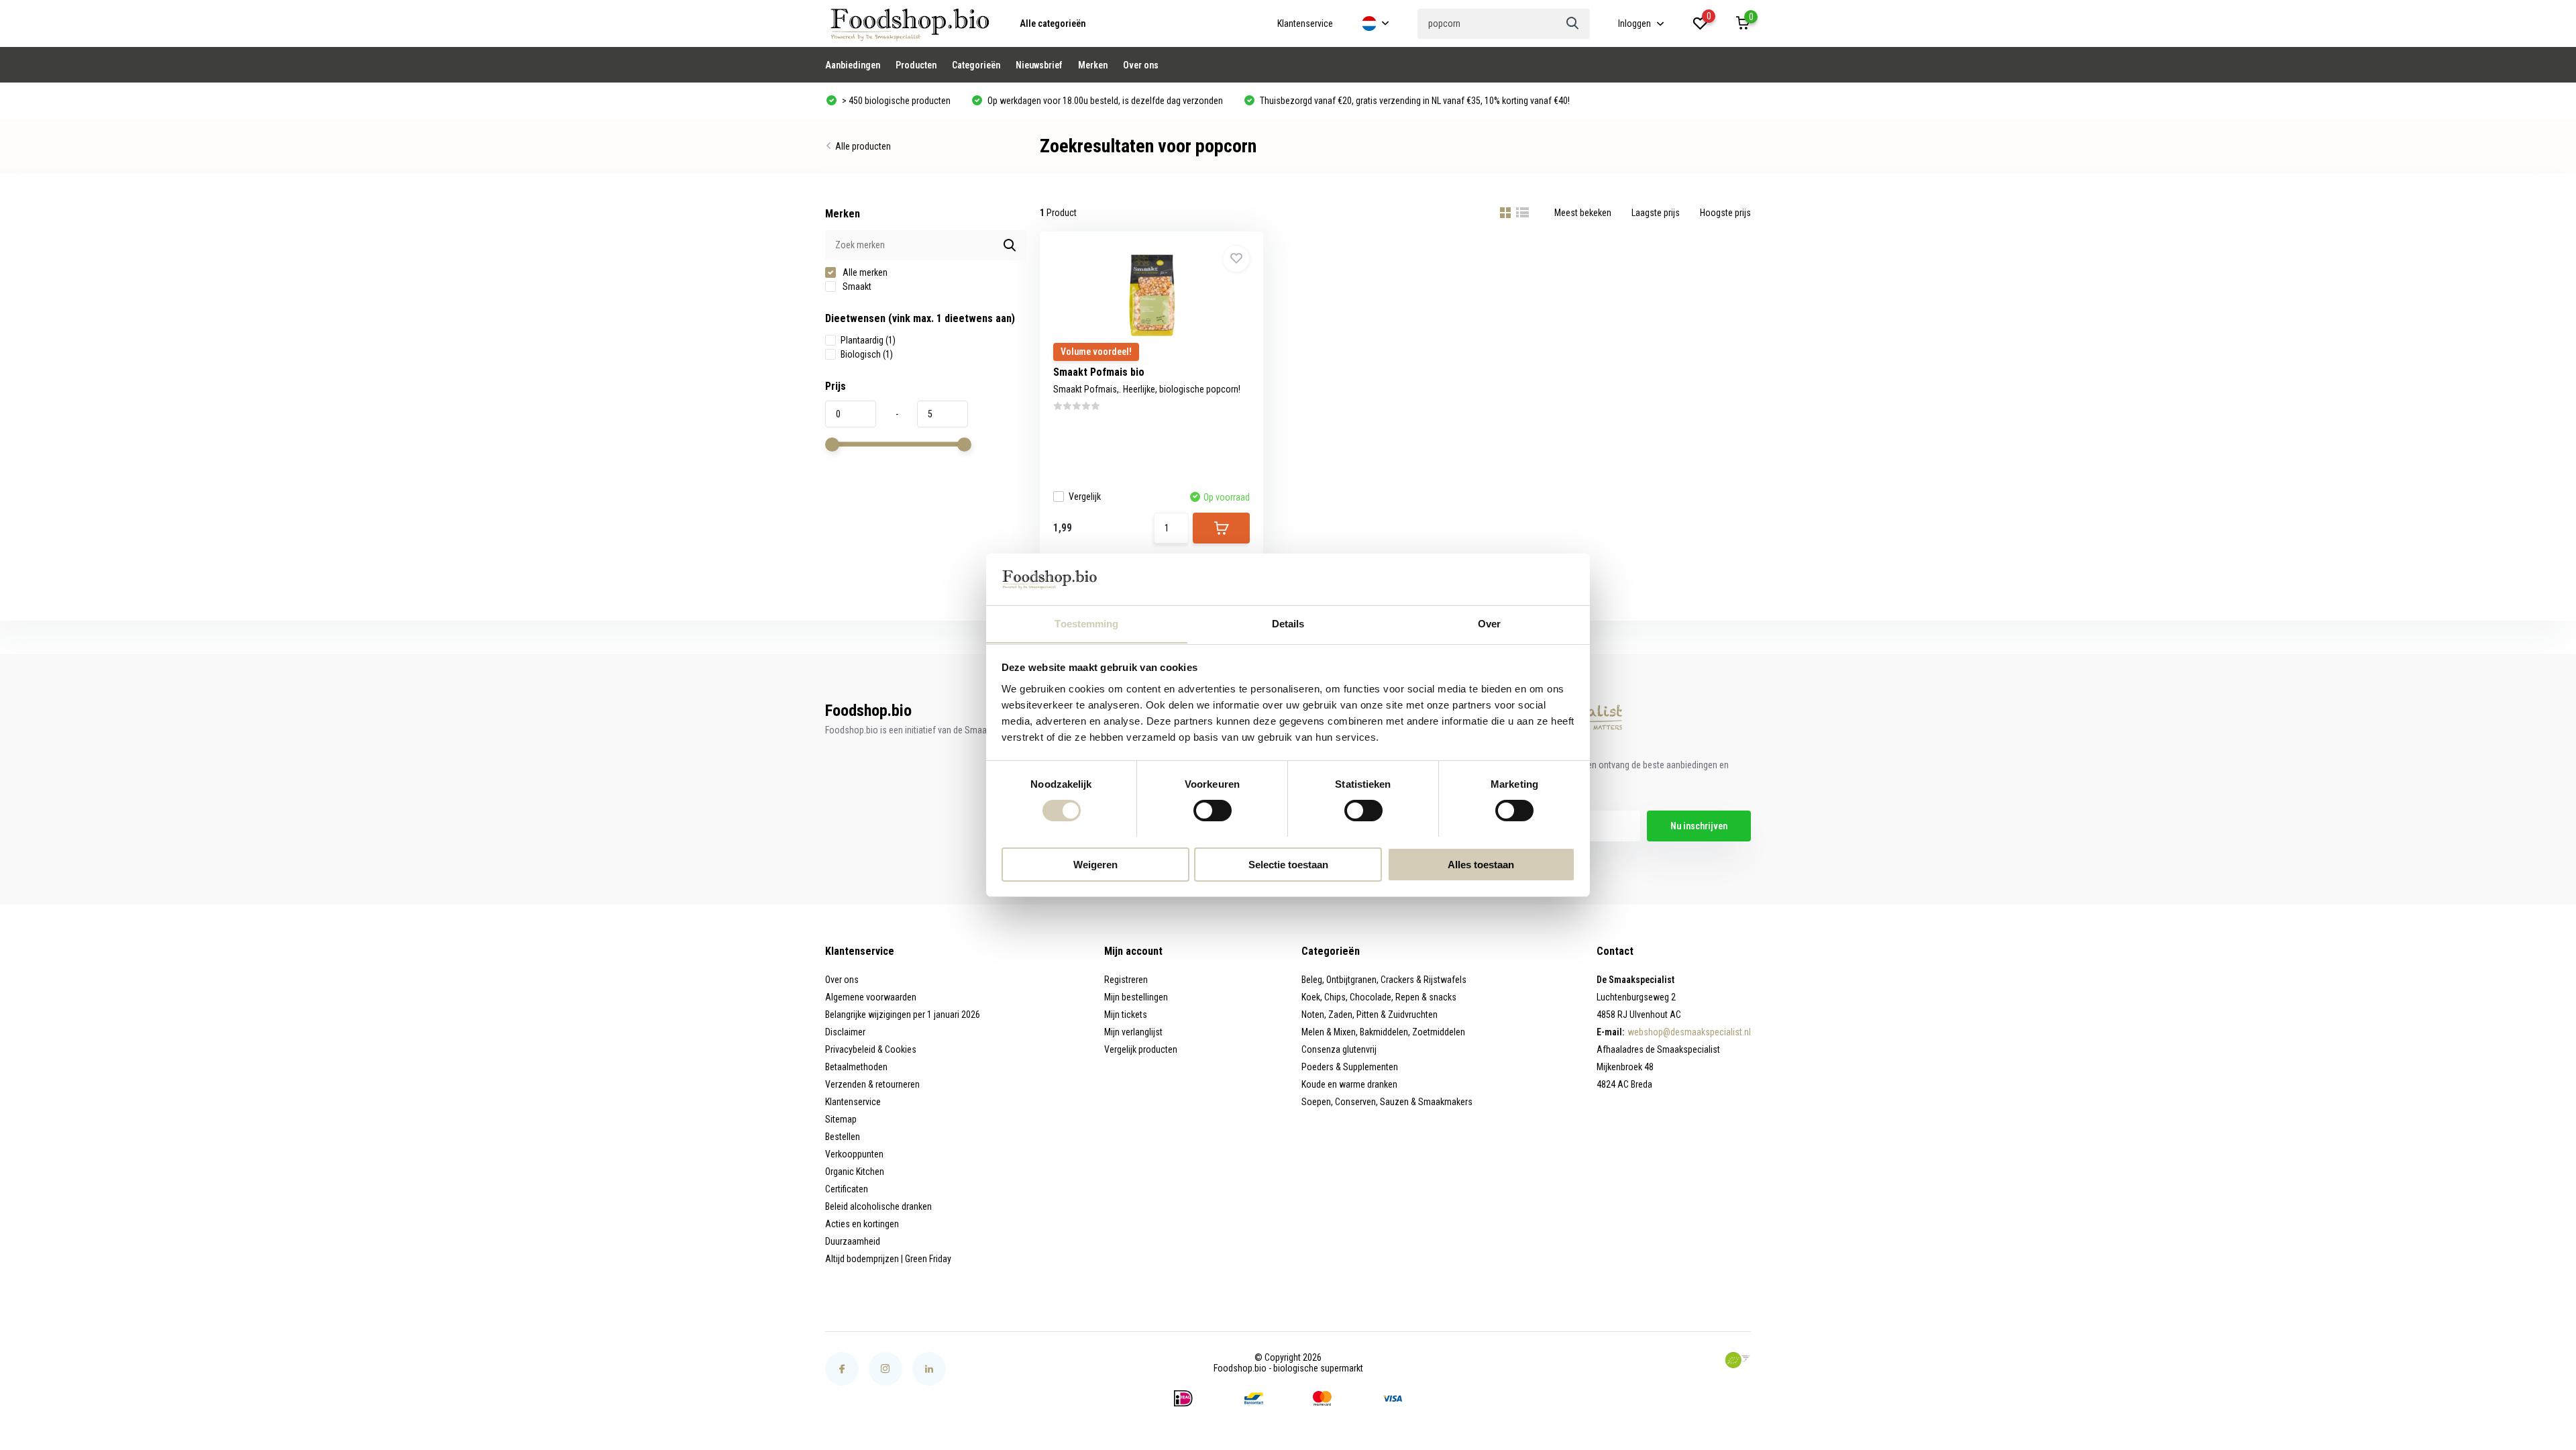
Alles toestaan (1481, 864)
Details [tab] (1288, 623)
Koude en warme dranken (1349, 1084)
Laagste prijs (1656, 213)
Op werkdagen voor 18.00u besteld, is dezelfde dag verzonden (1104, 101)
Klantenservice (1305, 23)
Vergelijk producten (1141, 1049)
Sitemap (841, 1119)
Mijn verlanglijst (1133, 1032)
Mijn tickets (1126, 1015)
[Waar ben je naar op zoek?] (1573, 24)
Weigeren (1095, 864)
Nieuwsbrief (1039, 65)
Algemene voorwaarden (871, 997)
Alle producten (863, 146)
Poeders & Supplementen (1350, 1067)
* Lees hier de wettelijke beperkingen (1516, 853)
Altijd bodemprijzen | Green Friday (888, 1259)
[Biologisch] (1737, 1360)
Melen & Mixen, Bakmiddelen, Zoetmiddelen (1383, 1032)
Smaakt (856, 287)
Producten (916, 65)
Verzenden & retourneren (872, 1084)
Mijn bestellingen (1136, 997)
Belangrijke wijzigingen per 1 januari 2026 (903, 1015)
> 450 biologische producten (895, 101)
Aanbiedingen (853, 65)
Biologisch (867, 354)
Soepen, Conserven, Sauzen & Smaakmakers (1387, 1102)
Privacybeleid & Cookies (871, 1049)
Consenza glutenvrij (1339, 1049)
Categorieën (976, 65)
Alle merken (864, 272)
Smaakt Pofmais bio (1099, 372)
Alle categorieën (1053, 23)
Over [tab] (1489, 623)
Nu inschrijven (1699, 826)
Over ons (1141, 65)
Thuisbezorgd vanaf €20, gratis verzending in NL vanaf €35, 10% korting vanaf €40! (1414, 101)
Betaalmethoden (856, 1067)
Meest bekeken (1583, 213)
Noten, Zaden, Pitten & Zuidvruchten (1370, 1015)
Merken (1093, 65)
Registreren (1126, 980)
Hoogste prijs (1725, 213)
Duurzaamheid (853, 1241)
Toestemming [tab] (1086, 623)
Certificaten (847, 1189)
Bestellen (843, 1137)
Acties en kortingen (862, 1224)
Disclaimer (845, 1032)
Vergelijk (1085, 497)
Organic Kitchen (855, 1172)
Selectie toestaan (1288, 864)
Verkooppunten (854, 1154)
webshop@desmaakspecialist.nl (1689, 1032)
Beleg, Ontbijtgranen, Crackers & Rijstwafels (1384, 980)
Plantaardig (868, 340)
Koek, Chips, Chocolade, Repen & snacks (1379, 997)
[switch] (1213, 811)
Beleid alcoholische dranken (878, 1206)
